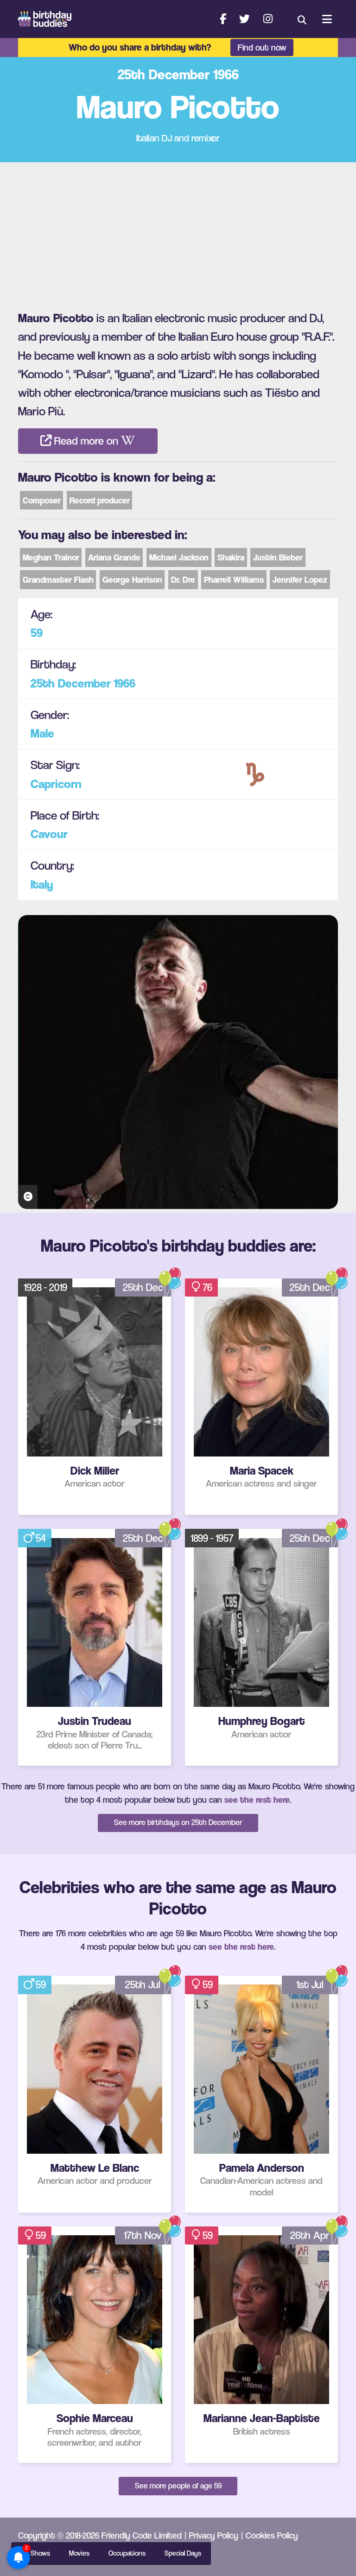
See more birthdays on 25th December (178, 1822)
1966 (124, 683)
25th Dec (143, 1287)
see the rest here (257, 1800)
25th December (71, 683)
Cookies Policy (272, 2535)
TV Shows (35, 2553)
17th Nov (143, 2235)
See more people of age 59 (178, 2486)
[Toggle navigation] (327, 19)
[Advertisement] (178, 232)
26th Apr (310, 2235)
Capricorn (56, 784)
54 (41, 1538)
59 (37, 633)
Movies (79, 2553)
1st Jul (310, 1984)
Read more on (86, 441)
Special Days (183, 2553)
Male (42, 733)
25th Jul (143, 1984)
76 (207, 1287)
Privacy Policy (214, 2535)
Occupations (127, 2553)
